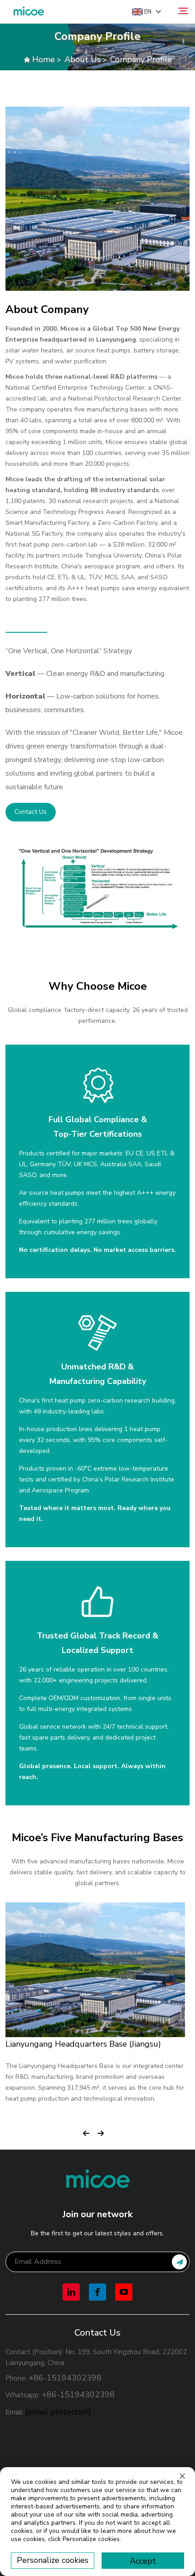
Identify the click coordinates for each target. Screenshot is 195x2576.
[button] (86, 2130)
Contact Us (31, 812)
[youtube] (124, 2292)
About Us (83, 59)
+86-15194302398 (65, 2378)
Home (44, 59)
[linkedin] (71, 2292)
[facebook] (97, 2292)
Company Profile (141, 59)
